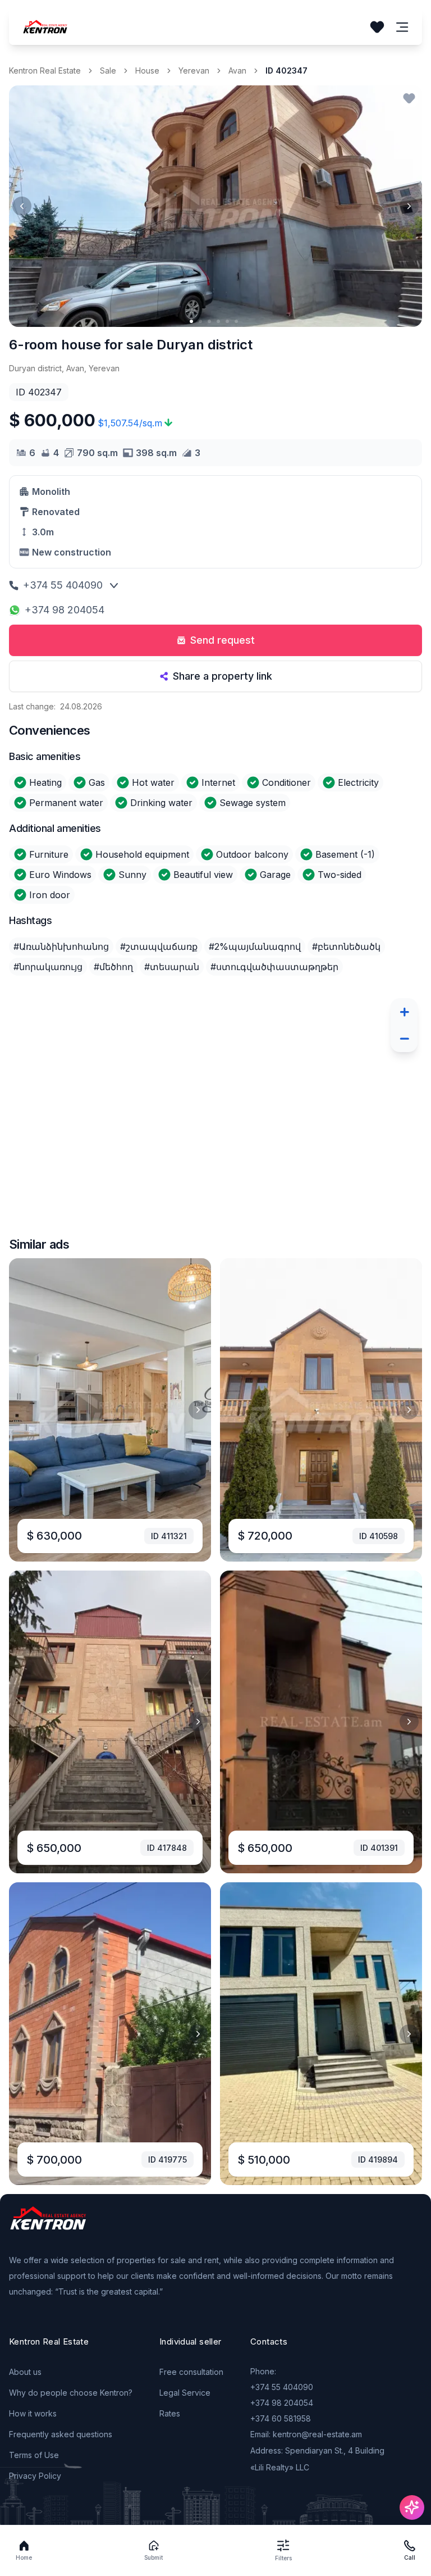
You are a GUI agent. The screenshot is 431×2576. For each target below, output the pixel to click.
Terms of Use (34, 2455)
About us (25, 2372)
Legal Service (185, 2393)
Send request (223, 640)
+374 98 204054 (65, 610)
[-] (404, 1039)
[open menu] (402, 27)
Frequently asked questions (61, 2434)
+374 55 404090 (63, 585)
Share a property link (223, 676)
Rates (170, 2413)
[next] (409, 206)
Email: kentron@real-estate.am (306, 2434)
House (147, 70)
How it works (33, 2413)
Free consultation (191, 2372)
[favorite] (409, 98)
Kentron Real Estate (45, 70)
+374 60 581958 (281, 2418)
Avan (237, 70)
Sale (108, 70)
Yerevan (194, 70)
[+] (404, 1012)
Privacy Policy (35, 2476)
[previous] (22, 206)
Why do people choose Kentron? (71, 2393)
